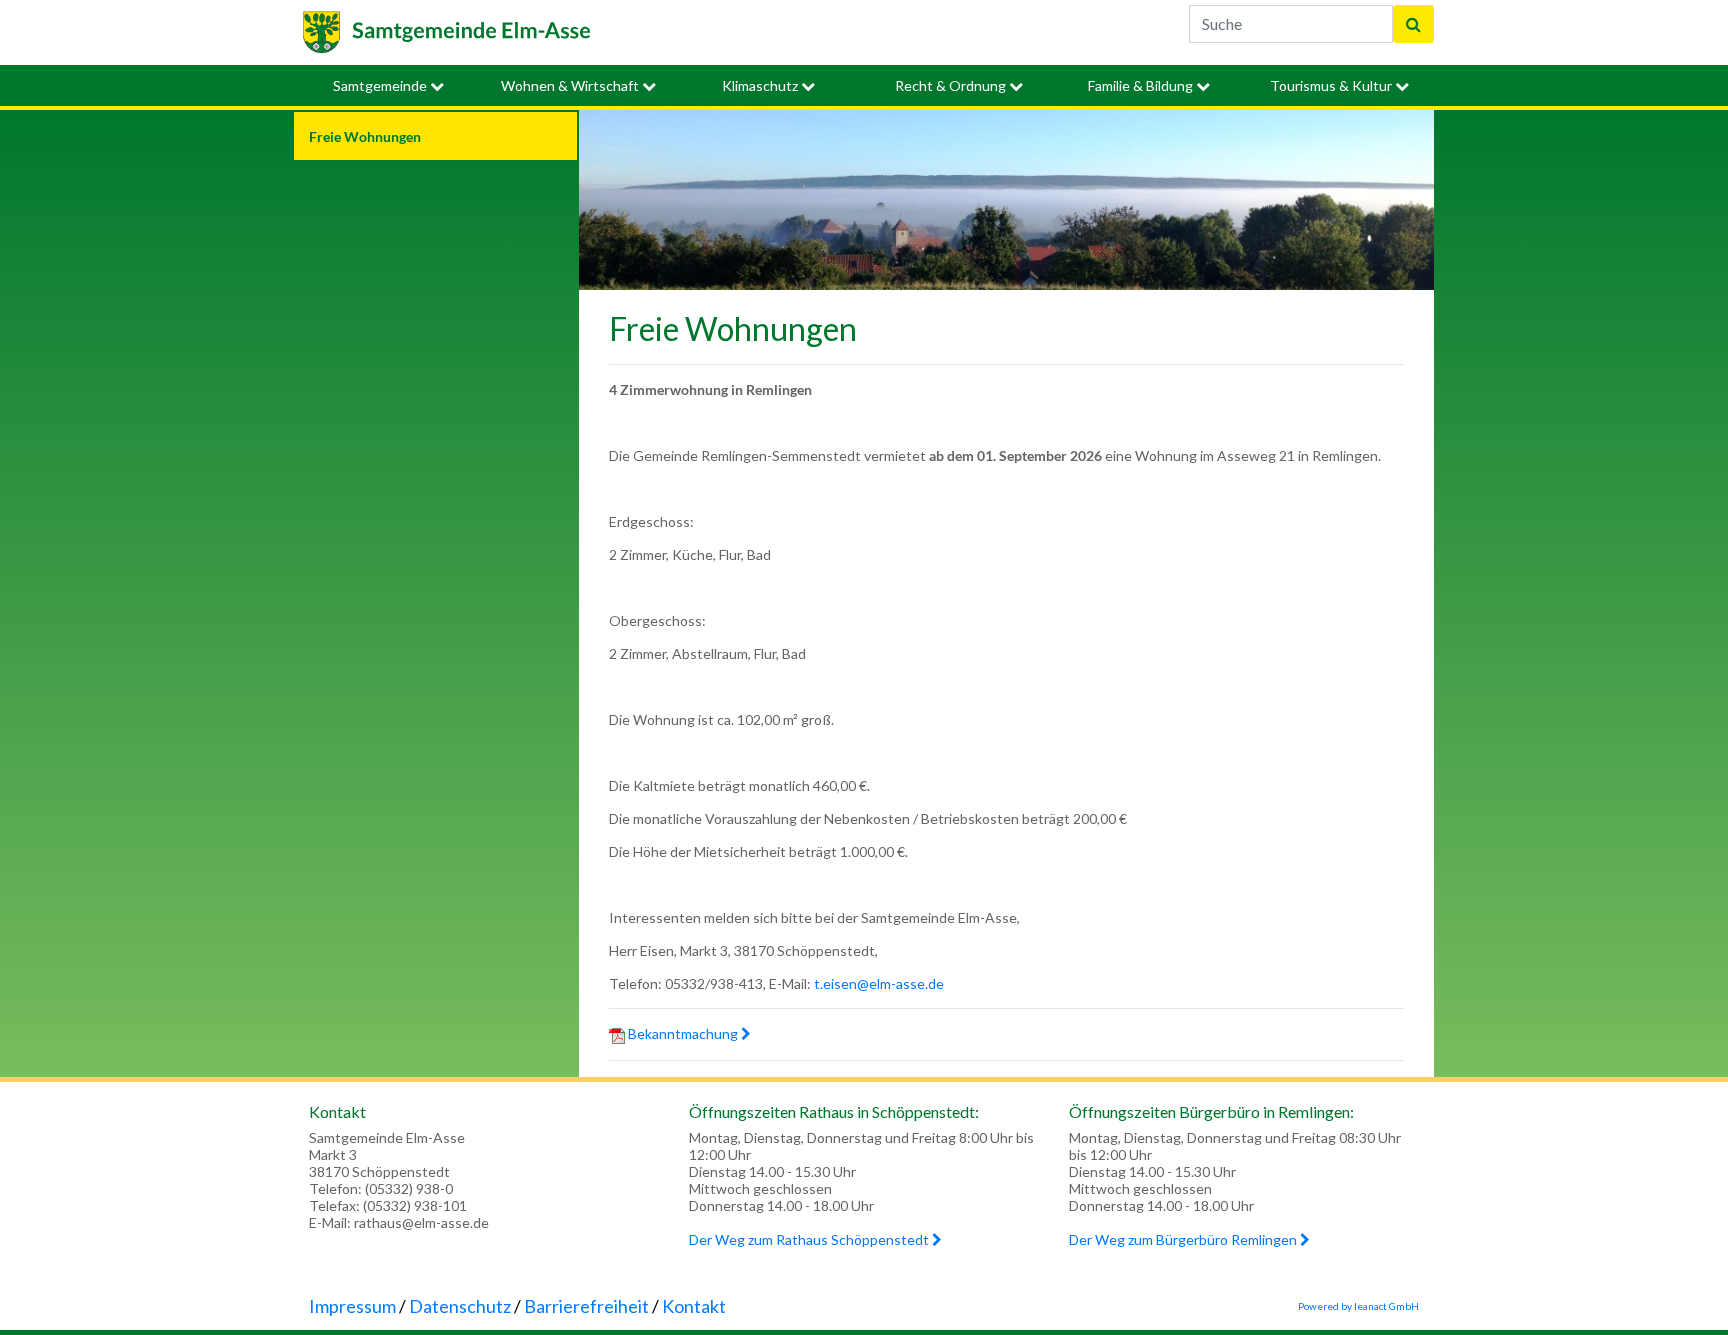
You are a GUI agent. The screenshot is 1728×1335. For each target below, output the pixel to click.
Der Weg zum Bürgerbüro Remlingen (1184, 1239)
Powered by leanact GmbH (1358, 1306)
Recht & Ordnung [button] (952, 85)
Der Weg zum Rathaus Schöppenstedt (810, 1239)
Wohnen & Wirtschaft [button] (571, 85)
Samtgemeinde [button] (381, 85)
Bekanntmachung (683, 1033)
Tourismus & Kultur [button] (1332, 85)
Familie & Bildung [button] (1142, 85)
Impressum (352, 1306)
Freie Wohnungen (365, 136)
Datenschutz (460, 1306)
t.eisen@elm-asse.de (879, 983)
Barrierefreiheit (586, 1306)
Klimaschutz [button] (761, 85)
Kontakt (694, 1306)
